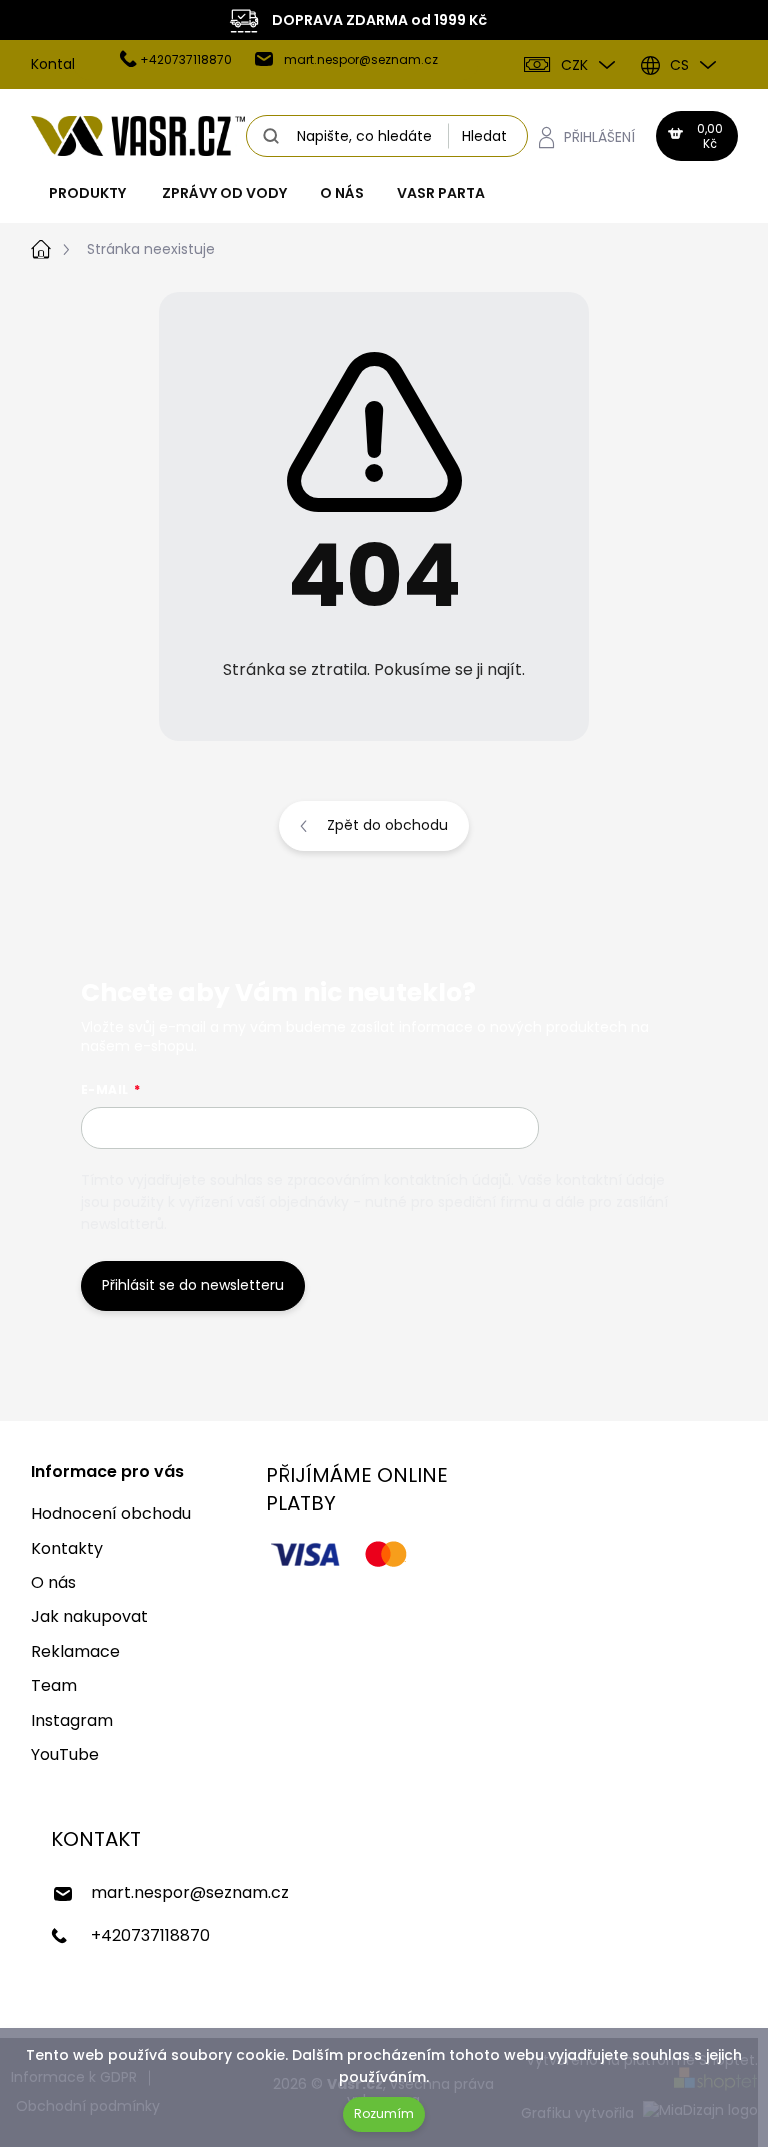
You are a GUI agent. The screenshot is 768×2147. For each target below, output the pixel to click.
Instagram (72, 1720)
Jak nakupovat (89, 1616)
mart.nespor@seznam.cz (190, 1892)
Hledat (484, 136)
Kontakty (62, 64)
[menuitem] (87, 193)
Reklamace (75, 1651)
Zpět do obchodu (387, 825)
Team (54, 1685)
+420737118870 (150, 1935)
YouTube (65, 1754)
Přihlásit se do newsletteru (193, 1285)
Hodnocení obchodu (111, 1513)
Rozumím (384, 2113)
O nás (53, 1582)
